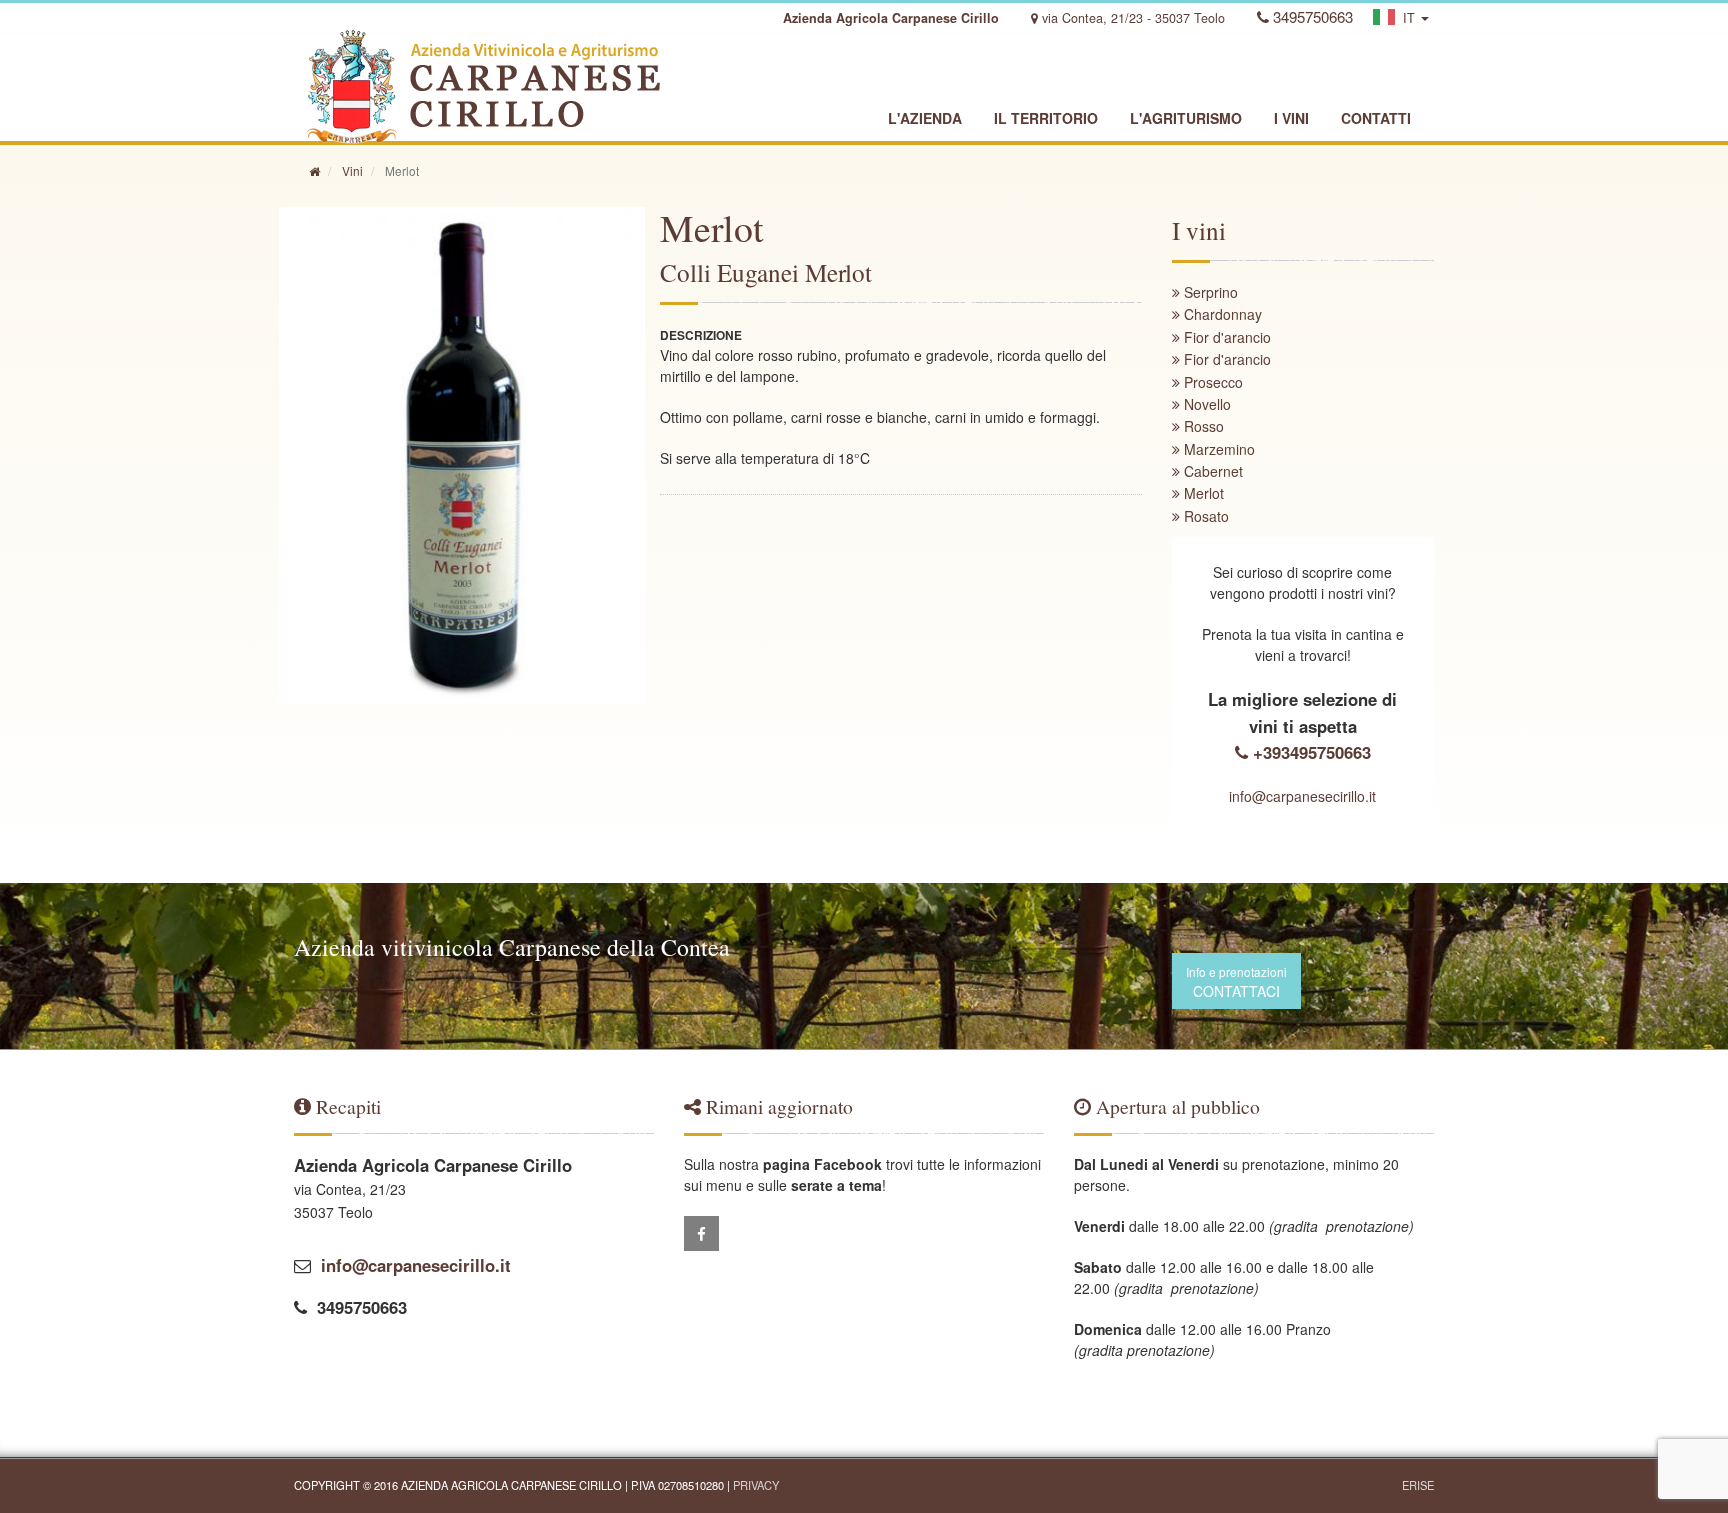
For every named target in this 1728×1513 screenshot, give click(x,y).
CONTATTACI (1236, 982)
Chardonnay (1221, 314)
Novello (1205, 404)
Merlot (1202, 493)
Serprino (1209, 292)
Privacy (756, 1485)
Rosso (1202, 426)
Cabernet (1211, 471)
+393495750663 (1309, 752)
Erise (1418, 1485)
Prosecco (1211, 382)
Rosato (1204, 516)
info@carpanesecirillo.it (1302, 796)
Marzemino (1217, 449)
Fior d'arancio (1225, 337)
